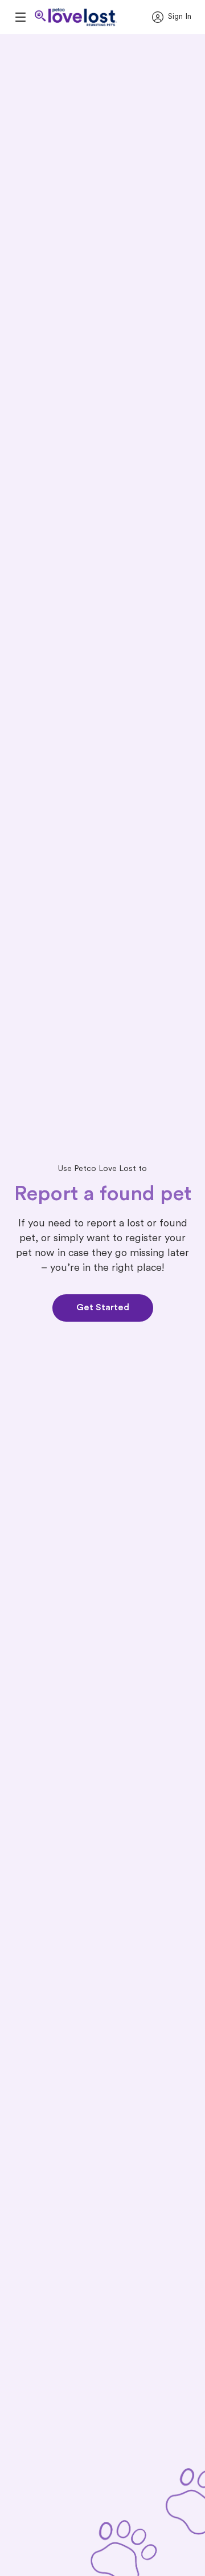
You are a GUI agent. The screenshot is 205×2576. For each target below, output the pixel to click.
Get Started (103, 1308)
